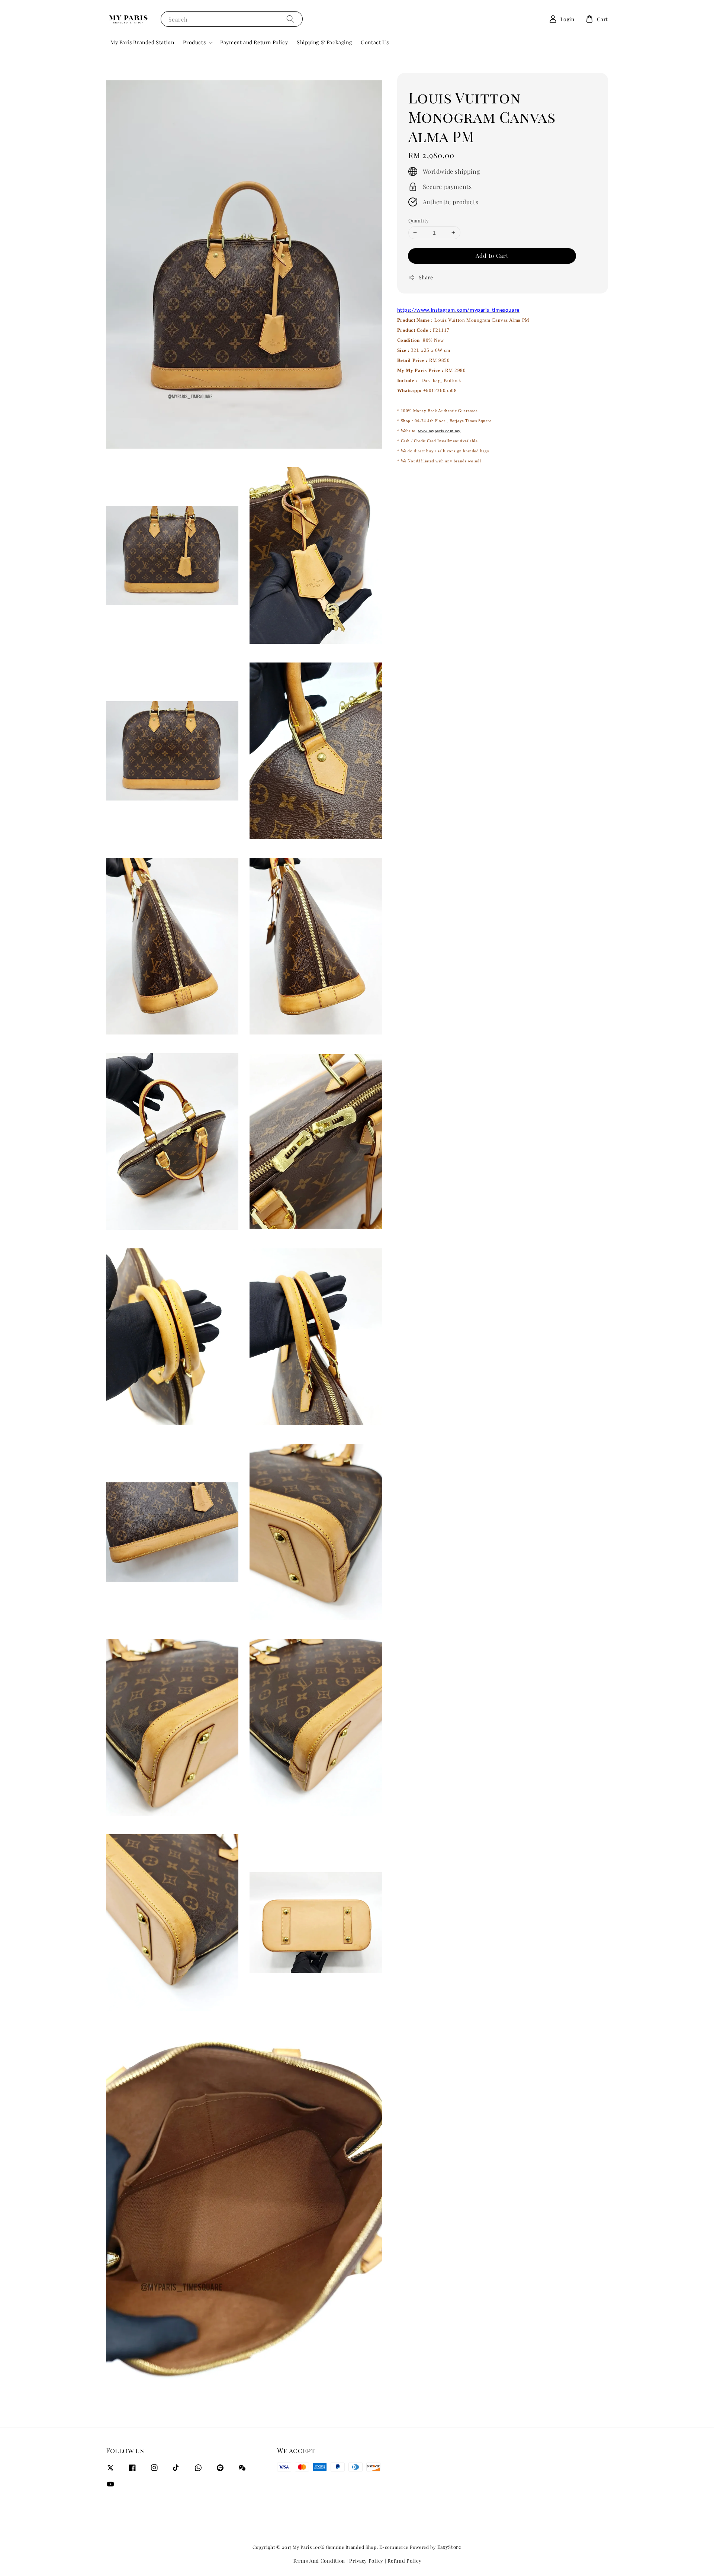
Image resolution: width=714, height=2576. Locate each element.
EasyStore (449, 2547)
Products (194, 42)
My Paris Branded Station (142, 42)
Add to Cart (492, 256)
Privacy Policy (366, 2561)
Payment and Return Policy (254, 42)
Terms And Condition (319, 2561)
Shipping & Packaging (324, 42)
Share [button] (426, 277)
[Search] (290, 19)
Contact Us (375, 42)
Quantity (419, 220)
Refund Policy (404, 2561)
